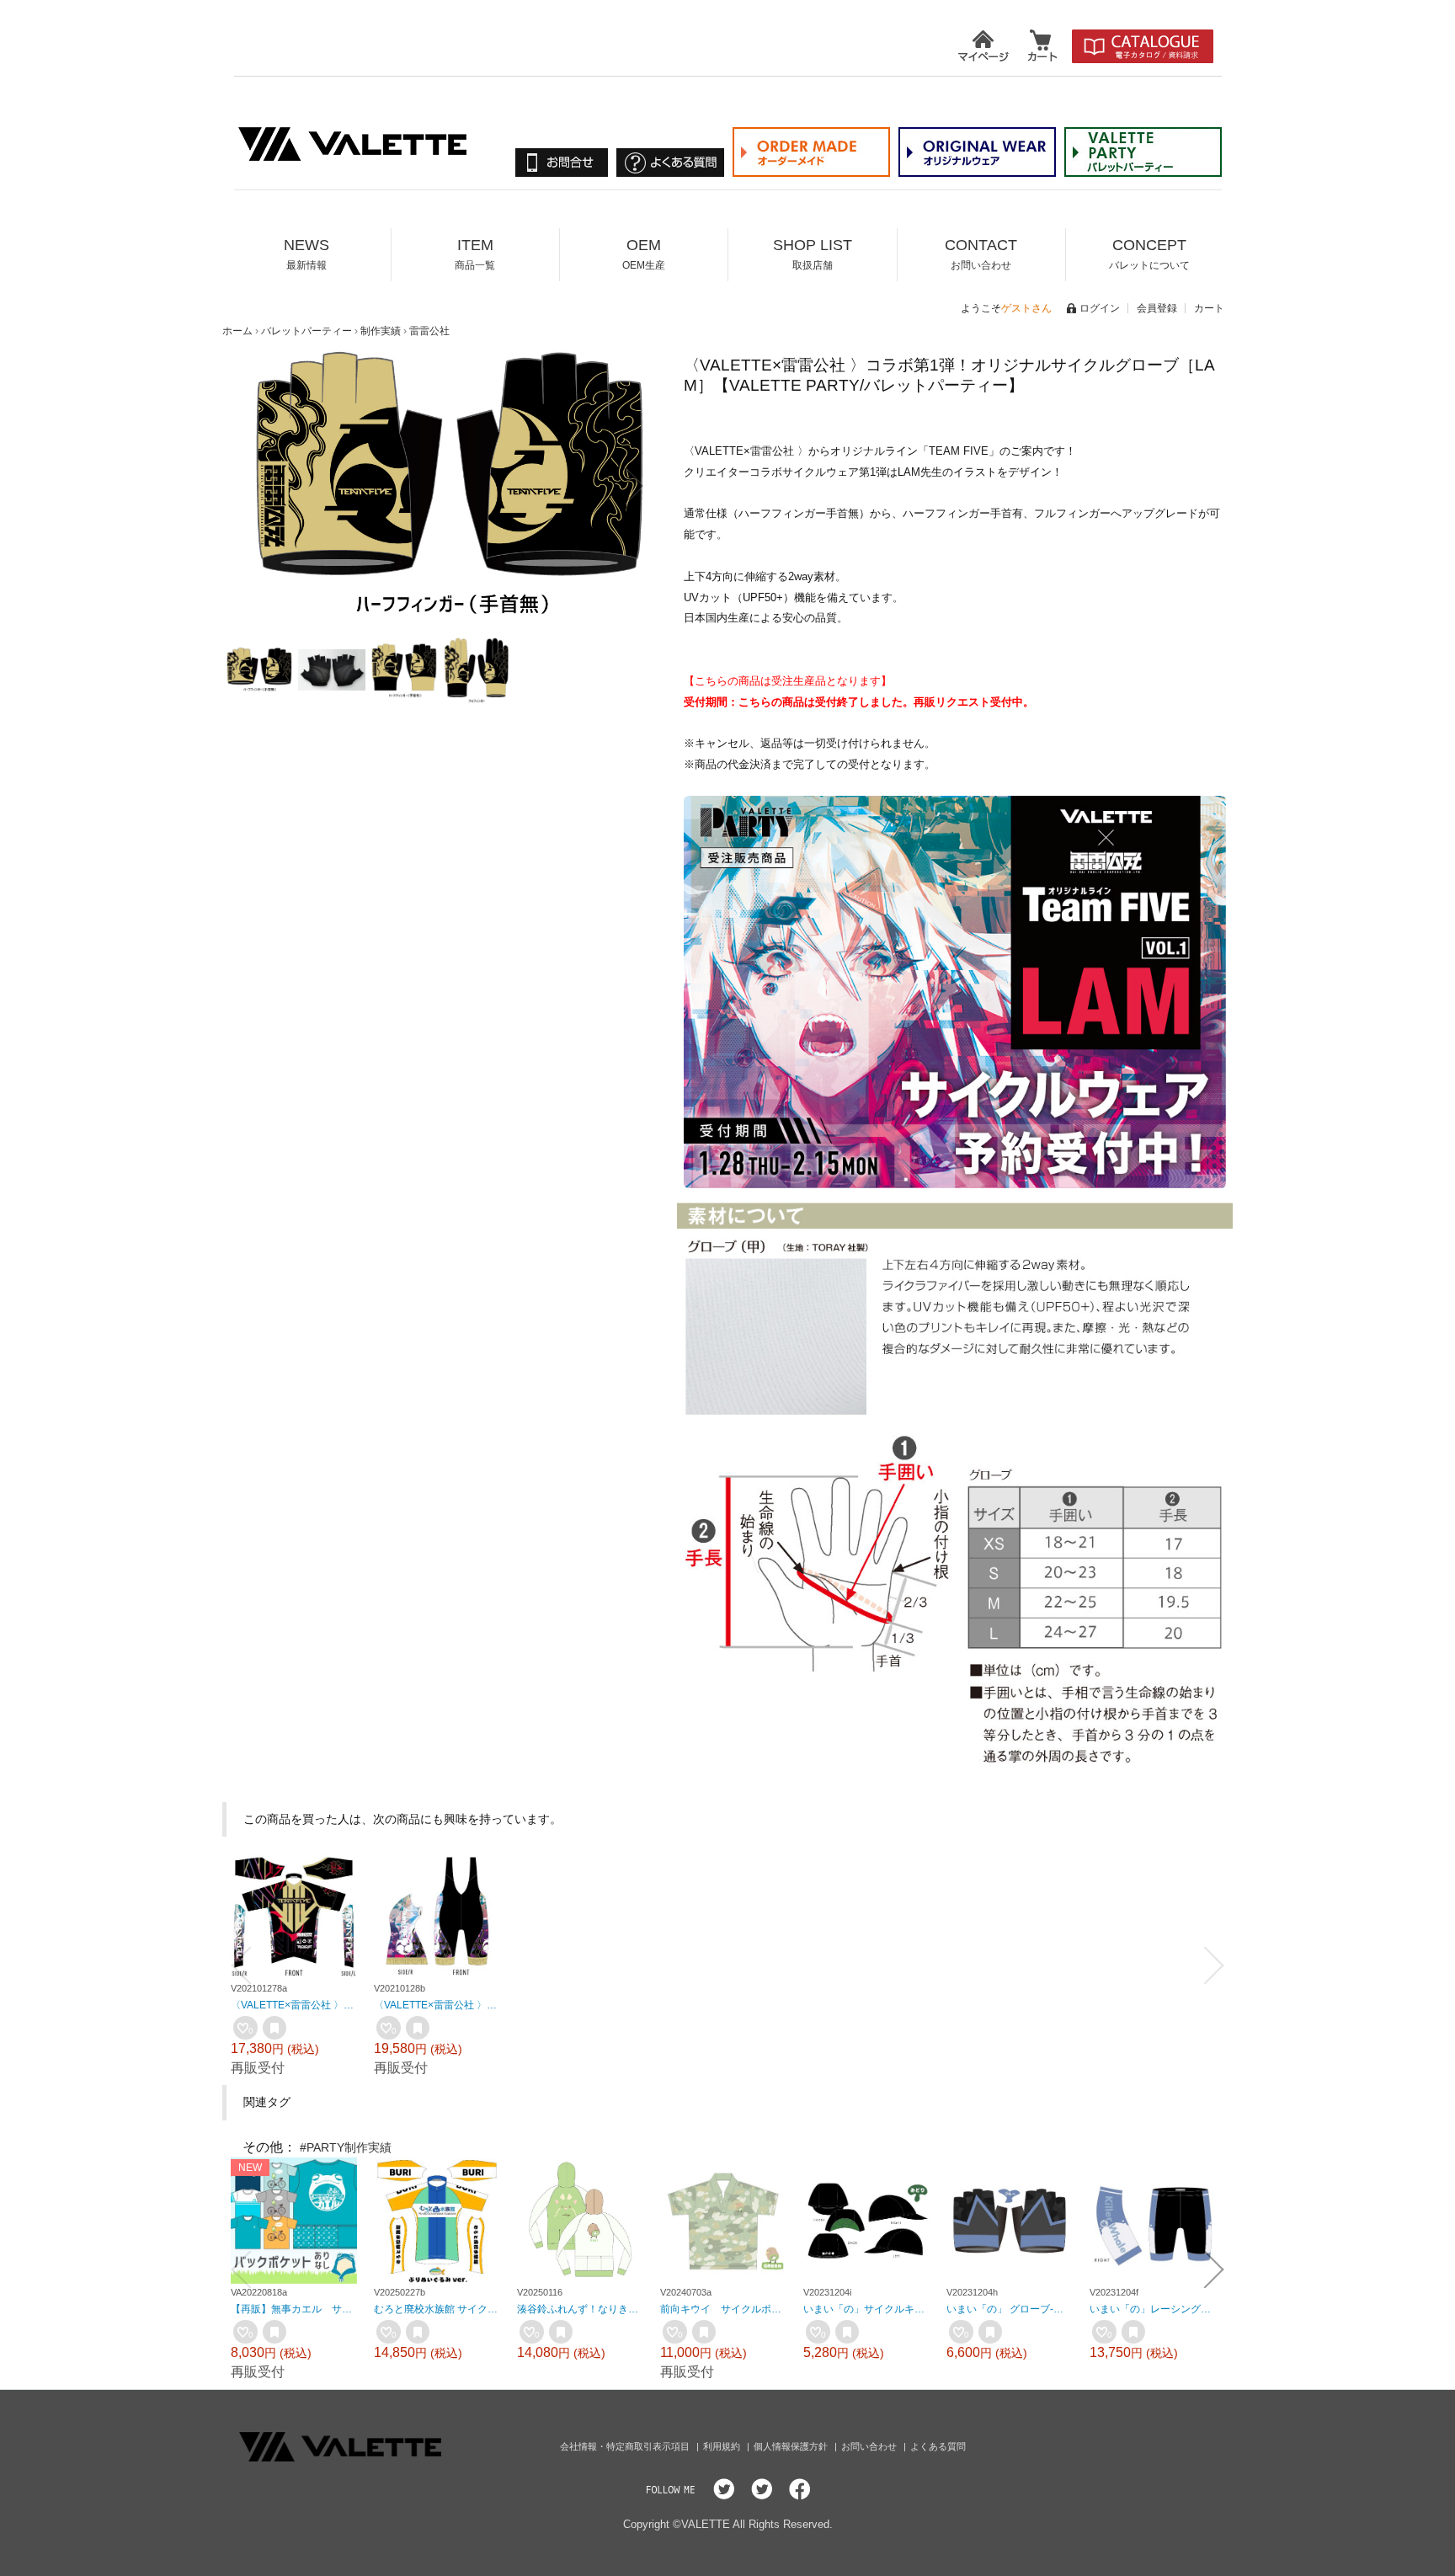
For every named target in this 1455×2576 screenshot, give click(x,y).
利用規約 (723, 2446)
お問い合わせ (870, 2446)
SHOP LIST (813, 254)
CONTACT (981, 254)
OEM (644, 254)
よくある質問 (938, 2446)
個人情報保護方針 (792, 2446)
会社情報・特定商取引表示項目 (626, 2446)
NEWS (306, 254)
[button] (266, 486)
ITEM (475, 254)
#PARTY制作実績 (346, 2147)
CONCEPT (1149, 254)
